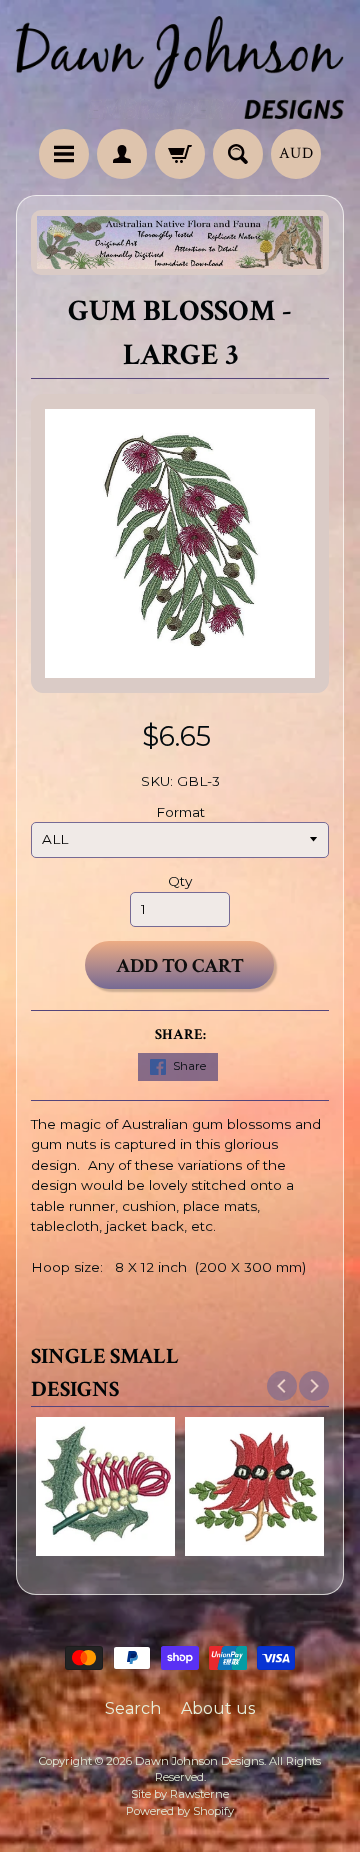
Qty (180, 881)
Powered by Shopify (180, 1811)
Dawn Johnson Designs (199, 1761)
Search (133, 1708)
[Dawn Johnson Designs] (180, 67)
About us (218, 1708)
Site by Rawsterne (180, 1794)
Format (180, 812)
